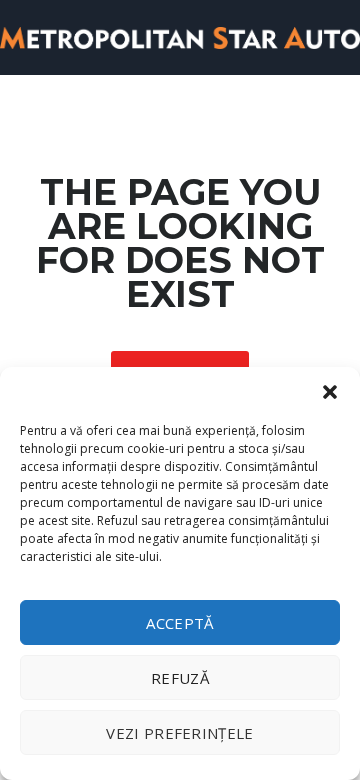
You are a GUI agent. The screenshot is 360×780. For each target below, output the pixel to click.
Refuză (180, 678)
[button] (330, 392)
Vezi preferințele (179, 733)
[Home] (180, 36)
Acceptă (179, 623)
